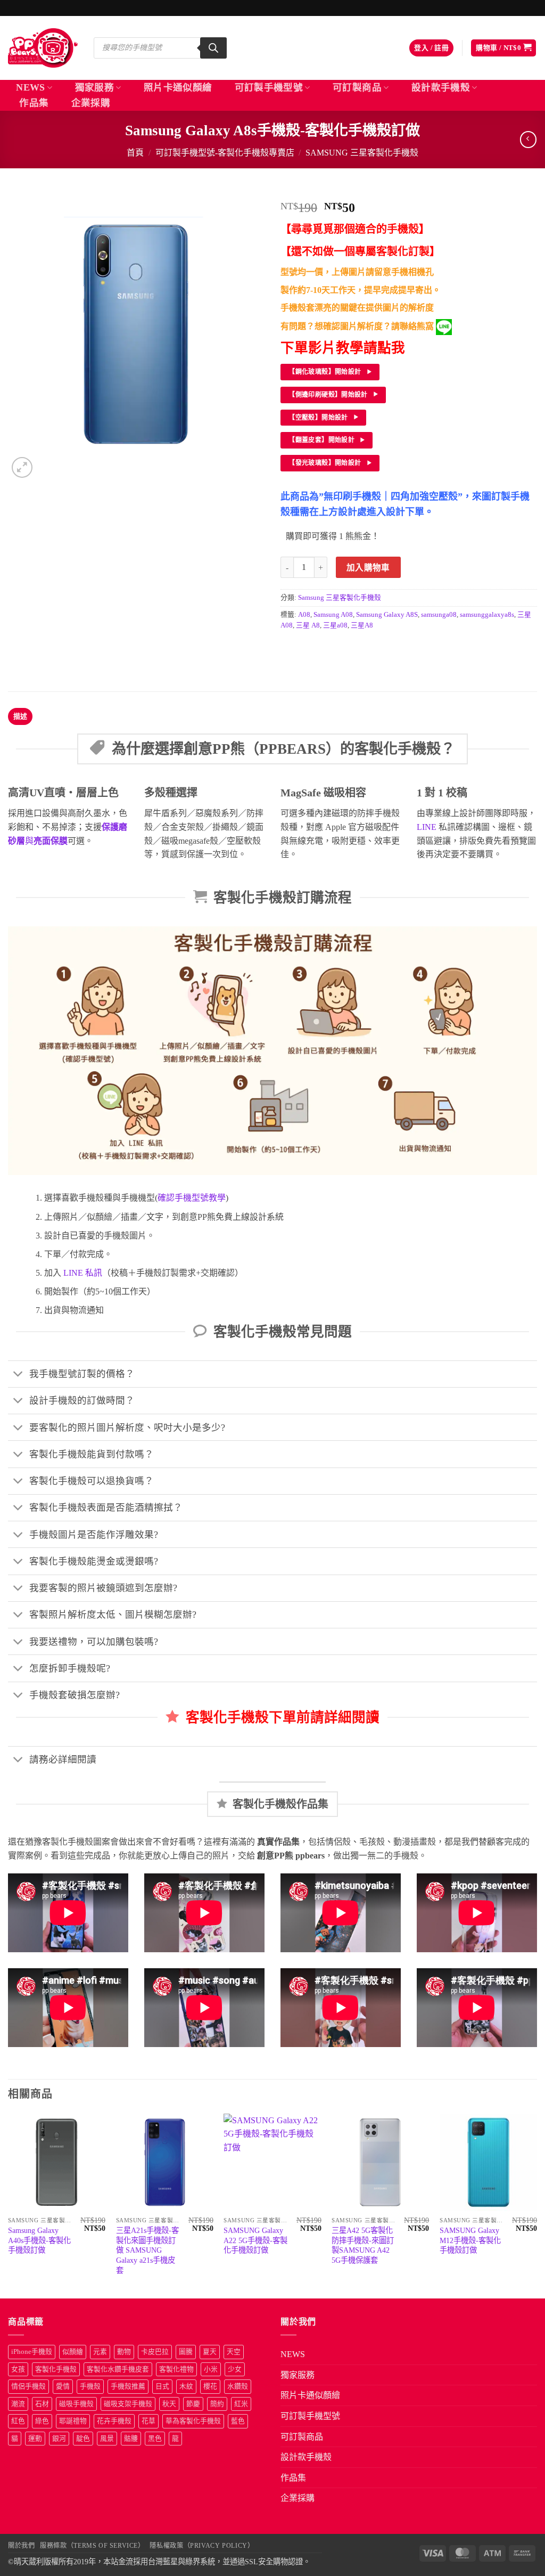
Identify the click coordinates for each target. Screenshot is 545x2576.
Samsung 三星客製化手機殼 (362, 153)
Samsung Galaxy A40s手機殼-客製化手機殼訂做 (39, 2240)
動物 (124, 2352)
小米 (211, 2369)
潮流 (18, 2404)
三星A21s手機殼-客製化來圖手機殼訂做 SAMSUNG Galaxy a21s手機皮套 (147, 2250)
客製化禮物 (176, 2369)
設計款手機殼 (441, 87)
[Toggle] (18, 1375)
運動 (35, 2439)
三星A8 (362, 625)
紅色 (18, 2421)
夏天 (210, 2352)
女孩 (18, 2369)
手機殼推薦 (128, 2386)
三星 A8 (308, 625)
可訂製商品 (357, 87)
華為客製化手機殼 (193, 2421)
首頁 (135, 153)
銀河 (59, 2439)
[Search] (213, 48)
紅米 (241, 2404)
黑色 (155, 2439)
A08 (304, 615)
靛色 (83, 2439)
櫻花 (210, 2386)
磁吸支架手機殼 (128, 2404)
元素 (100, 2352)
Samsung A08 (333, 615)
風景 (107, 2439)
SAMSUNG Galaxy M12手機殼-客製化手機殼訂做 (470, 2240)
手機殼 (90, 2386)
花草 (148, 2421)
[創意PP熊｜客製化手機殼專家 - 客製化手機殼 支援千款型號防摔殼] (43, 48)
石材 (42, 2404)
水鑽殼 (238, 2386)
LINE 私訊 (82, 1273)
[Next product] (528, 139)
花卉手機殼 (114, 2421)
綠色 (42, 2421)
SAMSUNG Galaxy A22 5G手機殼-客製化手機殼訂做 (255, 2240)
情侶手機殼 (28, 2386)
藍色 (238, 2421)
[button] (431, 48)
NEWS (30, 87)
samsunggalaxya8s (487, 615)
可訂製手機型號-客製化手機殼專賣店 (225, 153)
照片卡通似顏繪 (178, 87)
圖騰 (186, 2352)
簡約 (217, 2404)
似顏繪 (73, 2352)
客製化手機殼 (56, 2369)
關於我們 (21, 2546)
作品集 (34, 103)
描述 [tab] (20, 716)
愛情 (63, 2386)
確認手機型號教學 (192, 1198)
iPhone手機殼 (32, 2352)
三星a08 (335, 625)
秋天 (169, 2404)
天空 (234, 2352)
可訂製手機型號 (269, 87)
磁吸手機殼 (76, 2404)
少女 (235, 2369)
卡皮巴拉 (155, 2352)
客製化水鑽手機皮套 (118, 2369)
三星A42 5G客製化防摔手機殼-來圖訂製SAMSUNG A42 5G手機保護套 (363, 2245)
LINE (427, 827)
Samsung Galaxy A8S (387, 615)
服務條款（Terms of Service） (92, 2546)
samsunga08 (439, 615)
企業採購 (91, 103)
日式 (162, 2386)
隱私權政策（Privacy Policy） (202, 2546)
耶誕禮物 (73, 2421)
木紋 (186, 2386)
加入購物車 (368, 568)
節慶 (193, 2404)
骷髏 (131, 2439)
